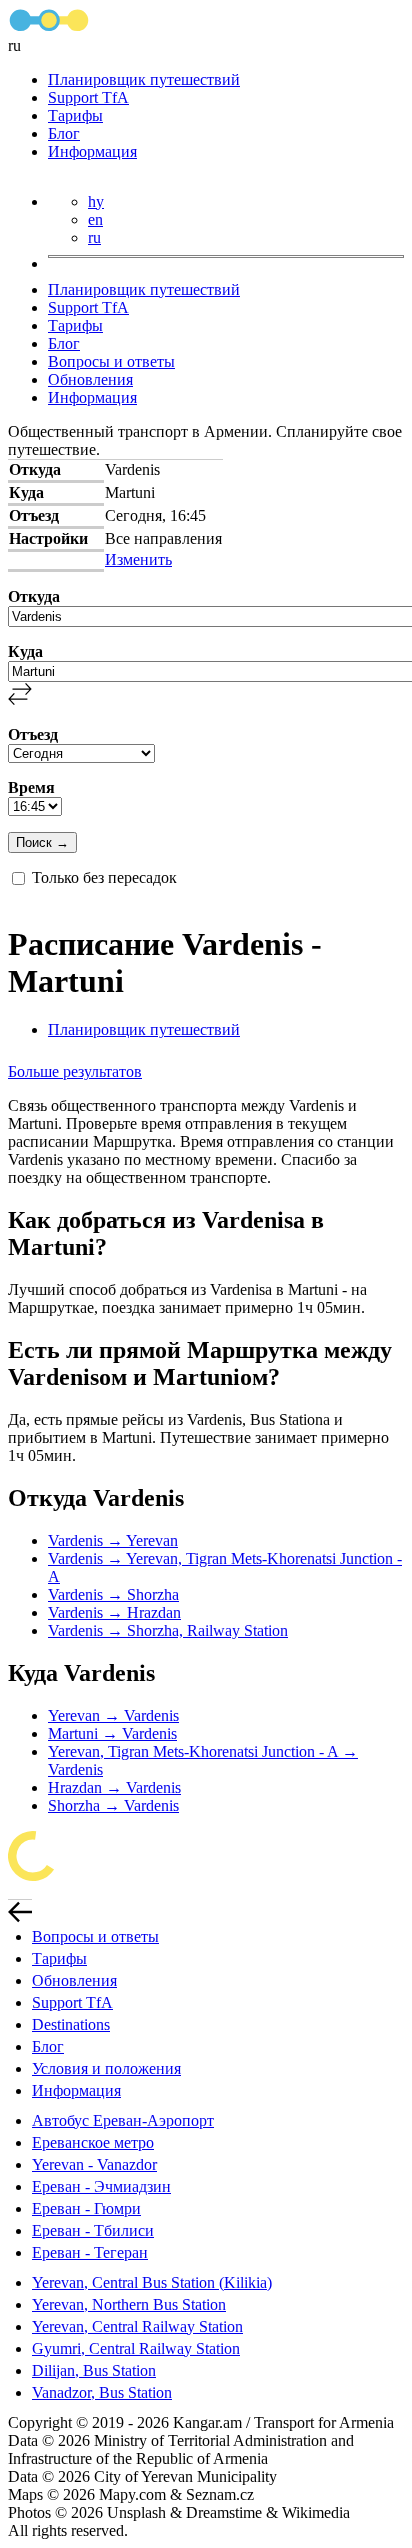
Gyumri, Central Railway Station (136, 2348)
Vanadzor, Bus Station (102, 2392)
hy (96, 201)
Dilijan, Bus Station (94, 2370)
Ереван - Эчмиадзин (101, 2186)
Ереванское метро (93, 2142)
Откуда (34, 596)
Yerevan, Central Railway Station (137, 2326)
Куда (25, 651)
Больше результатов (75, 1071)
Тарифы (75, 115)
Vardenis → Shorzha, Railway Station (168, 1630)
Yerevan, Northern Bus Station (129, 2304)
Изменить (138, 559)
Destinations (71, 2024)
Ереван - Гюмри (86, 2208)
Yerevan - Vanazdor (94, 2164)
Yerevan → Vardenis (113, 1715)
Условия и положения (106, 2068)
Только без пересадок (104, 877)
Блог (64, 133)
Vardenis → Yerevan (113, 1540)
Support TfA (88, 97)
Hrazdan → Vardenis (114, 1787)
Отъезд (33, 734)
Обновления (90, 379)
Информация (92, 151)
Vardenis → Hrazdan (114, 1612)
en (95, 219)
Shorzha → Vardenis (113, 1805)
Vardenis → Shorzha (113, 1594)
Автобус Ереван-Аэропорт (123, 2120)
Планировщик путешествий (144, 79)
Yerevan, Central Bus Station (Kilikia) (152, 2282)
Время (31, 787)
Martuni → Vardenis (112, 1733)
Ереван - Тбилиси (93, 2230)
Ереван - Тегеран (90, 2252)
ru (94, 237)
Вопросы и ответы (111, 361)
